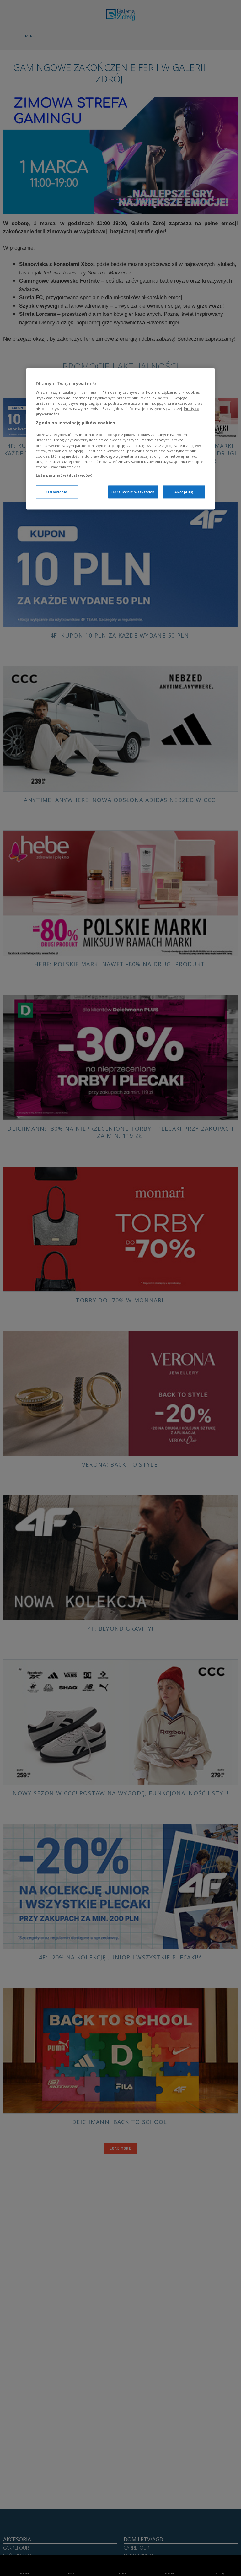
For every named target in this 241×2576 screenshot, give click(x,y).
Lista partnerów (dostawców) (64, 475)
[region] (120, 439)
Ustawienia (57, 492)
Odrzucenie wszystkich (133, 492)
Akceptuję (184, 492)
